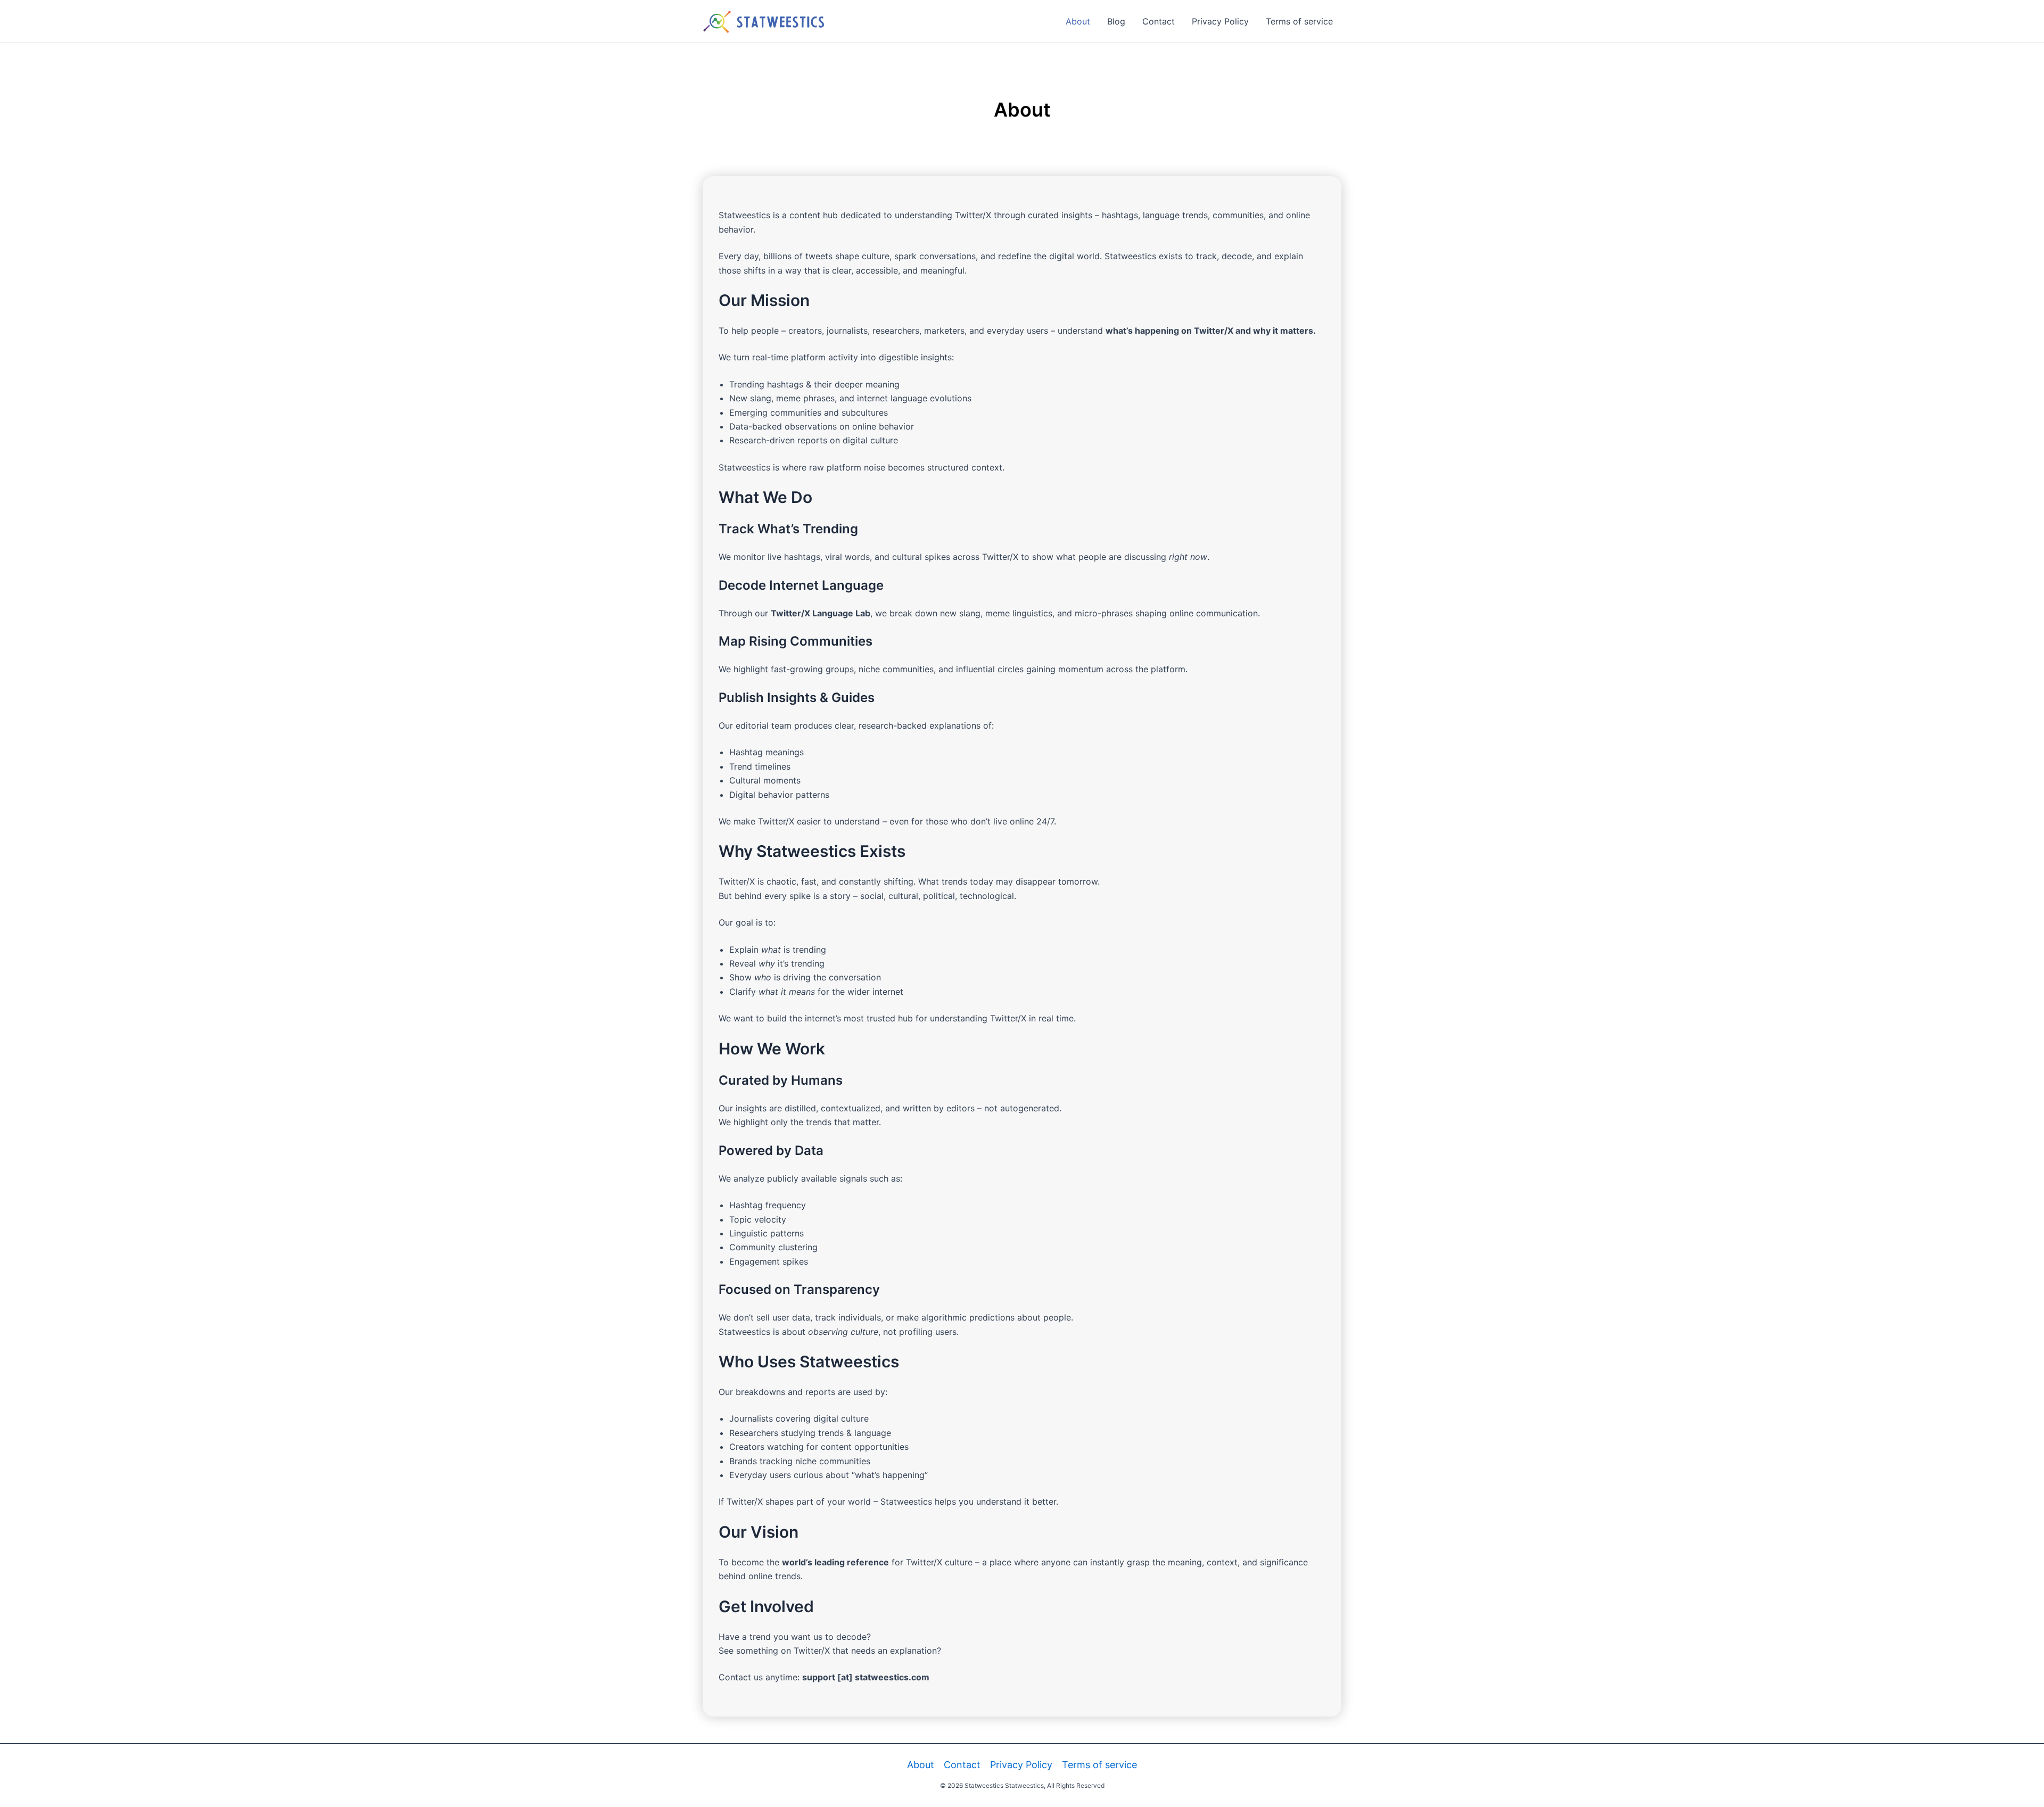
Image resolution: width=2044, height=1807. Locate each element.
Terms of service (1299, 21)
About (1078, 21)
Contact (1159, 21)
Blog (1116, 21)
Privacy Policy (1220, 21)
